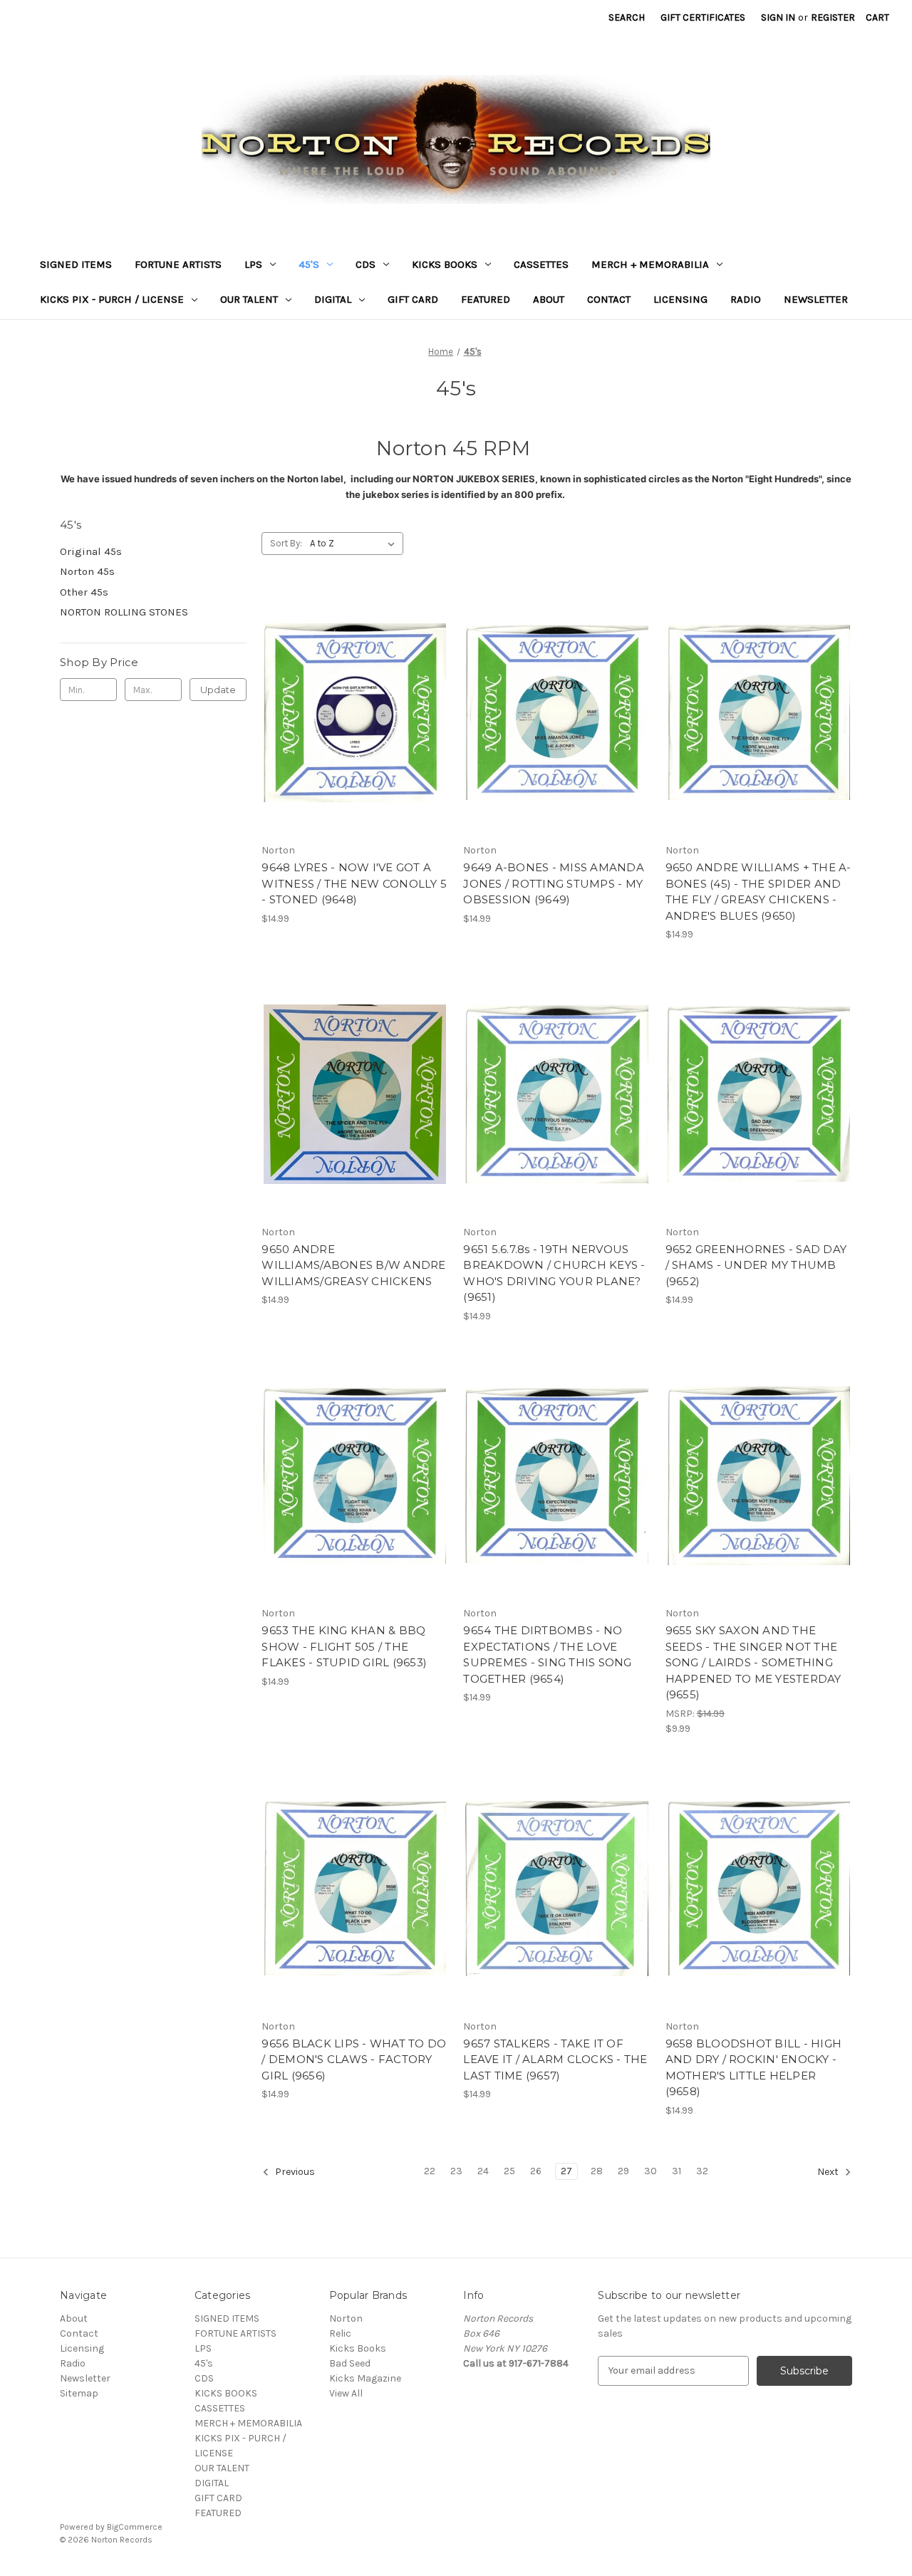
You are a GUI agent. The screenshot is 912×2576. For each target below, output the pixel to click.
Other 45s (84, 592)
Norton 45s (87, 571)
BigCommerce (135, 2527)
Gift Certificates (703, 17)
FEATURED (486, 299)
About (549, 299)
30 (651, 2171)
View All (346, 2393)
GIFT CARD (413, 299)
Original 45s (91, 551)
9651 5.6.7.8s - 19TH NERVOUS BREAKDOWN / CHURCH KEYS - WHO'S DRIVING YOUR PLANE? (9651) (554, 1273)
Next (829, 2172)
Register (833, 17)
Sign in (778, 17)
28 (597, 2171)
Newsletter (816, 299)
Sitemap (79, 2393)
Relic (340, 2333)
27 (566, 2171)
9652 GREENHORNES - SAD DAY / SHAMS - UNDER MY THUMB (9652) (756, 1265)
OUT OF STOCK (759, 738)
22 (430, 2171)
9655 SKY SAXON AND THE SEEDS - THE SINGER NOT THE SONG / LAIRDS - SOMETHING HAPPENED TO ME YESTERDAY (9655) (753, 1662)
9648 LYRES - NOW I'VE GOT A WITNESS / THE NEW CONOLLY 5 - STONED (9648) (354, 883)
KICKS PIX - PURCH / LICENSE (112, 299)
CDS (366, 264)
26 (536, 2171)
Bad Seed (350, 2363)
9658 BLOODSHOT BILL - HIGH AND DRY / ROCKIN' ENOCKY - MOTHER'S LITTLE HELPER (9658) (754, 2068)
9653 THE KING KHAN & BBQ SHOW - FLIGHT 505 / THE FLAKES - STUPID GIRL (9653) (344, 1646)
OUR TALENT (249, 299)
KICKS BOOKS (445, 264)
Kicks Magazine (365, 2378)
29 (623, 2171)
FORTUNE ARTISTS (178, 264)
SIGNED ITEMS (76, 264)
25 (509, 2171)
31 (677, 2171)
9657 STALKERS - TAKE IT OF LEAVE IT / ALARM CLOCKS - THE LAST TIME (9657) (555, 2060)
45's (309, 264)
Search (627, 17)
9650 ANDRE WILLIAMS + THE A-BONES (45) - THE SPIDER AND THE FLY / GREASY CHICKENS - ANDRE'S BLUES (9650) (758, 892)
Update (218, 690)
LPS (253, 264)
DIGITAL (333, 299)
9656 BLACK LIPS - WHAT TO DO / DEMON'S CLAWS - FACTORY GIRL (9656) (354, 2060)
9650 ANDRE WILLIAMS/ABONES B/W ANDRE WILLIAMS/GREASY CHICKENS (353, 1265)
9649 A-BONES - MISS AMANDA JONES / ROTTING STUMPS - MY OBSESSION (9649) (554, 883)
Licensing (680, 299)
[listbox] (355, 544)
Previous (294, 2172)
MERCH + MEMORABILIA (650, 264)
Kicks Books (358, 2348)
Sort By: (286, 543)
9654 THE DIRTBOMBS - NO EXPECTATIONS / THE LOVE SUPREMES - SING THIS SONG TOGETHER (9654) (547, 1655)
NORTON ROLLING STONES (124, 612)
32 (702, 2171)
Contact (609, 299)
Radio (746, 299)
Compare (351, 713)
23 (456, 2171)
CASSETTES (541, 264)
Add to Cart (355, 738)
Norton (346, 2318)
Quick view (353, 687)
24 (483, 2171)
